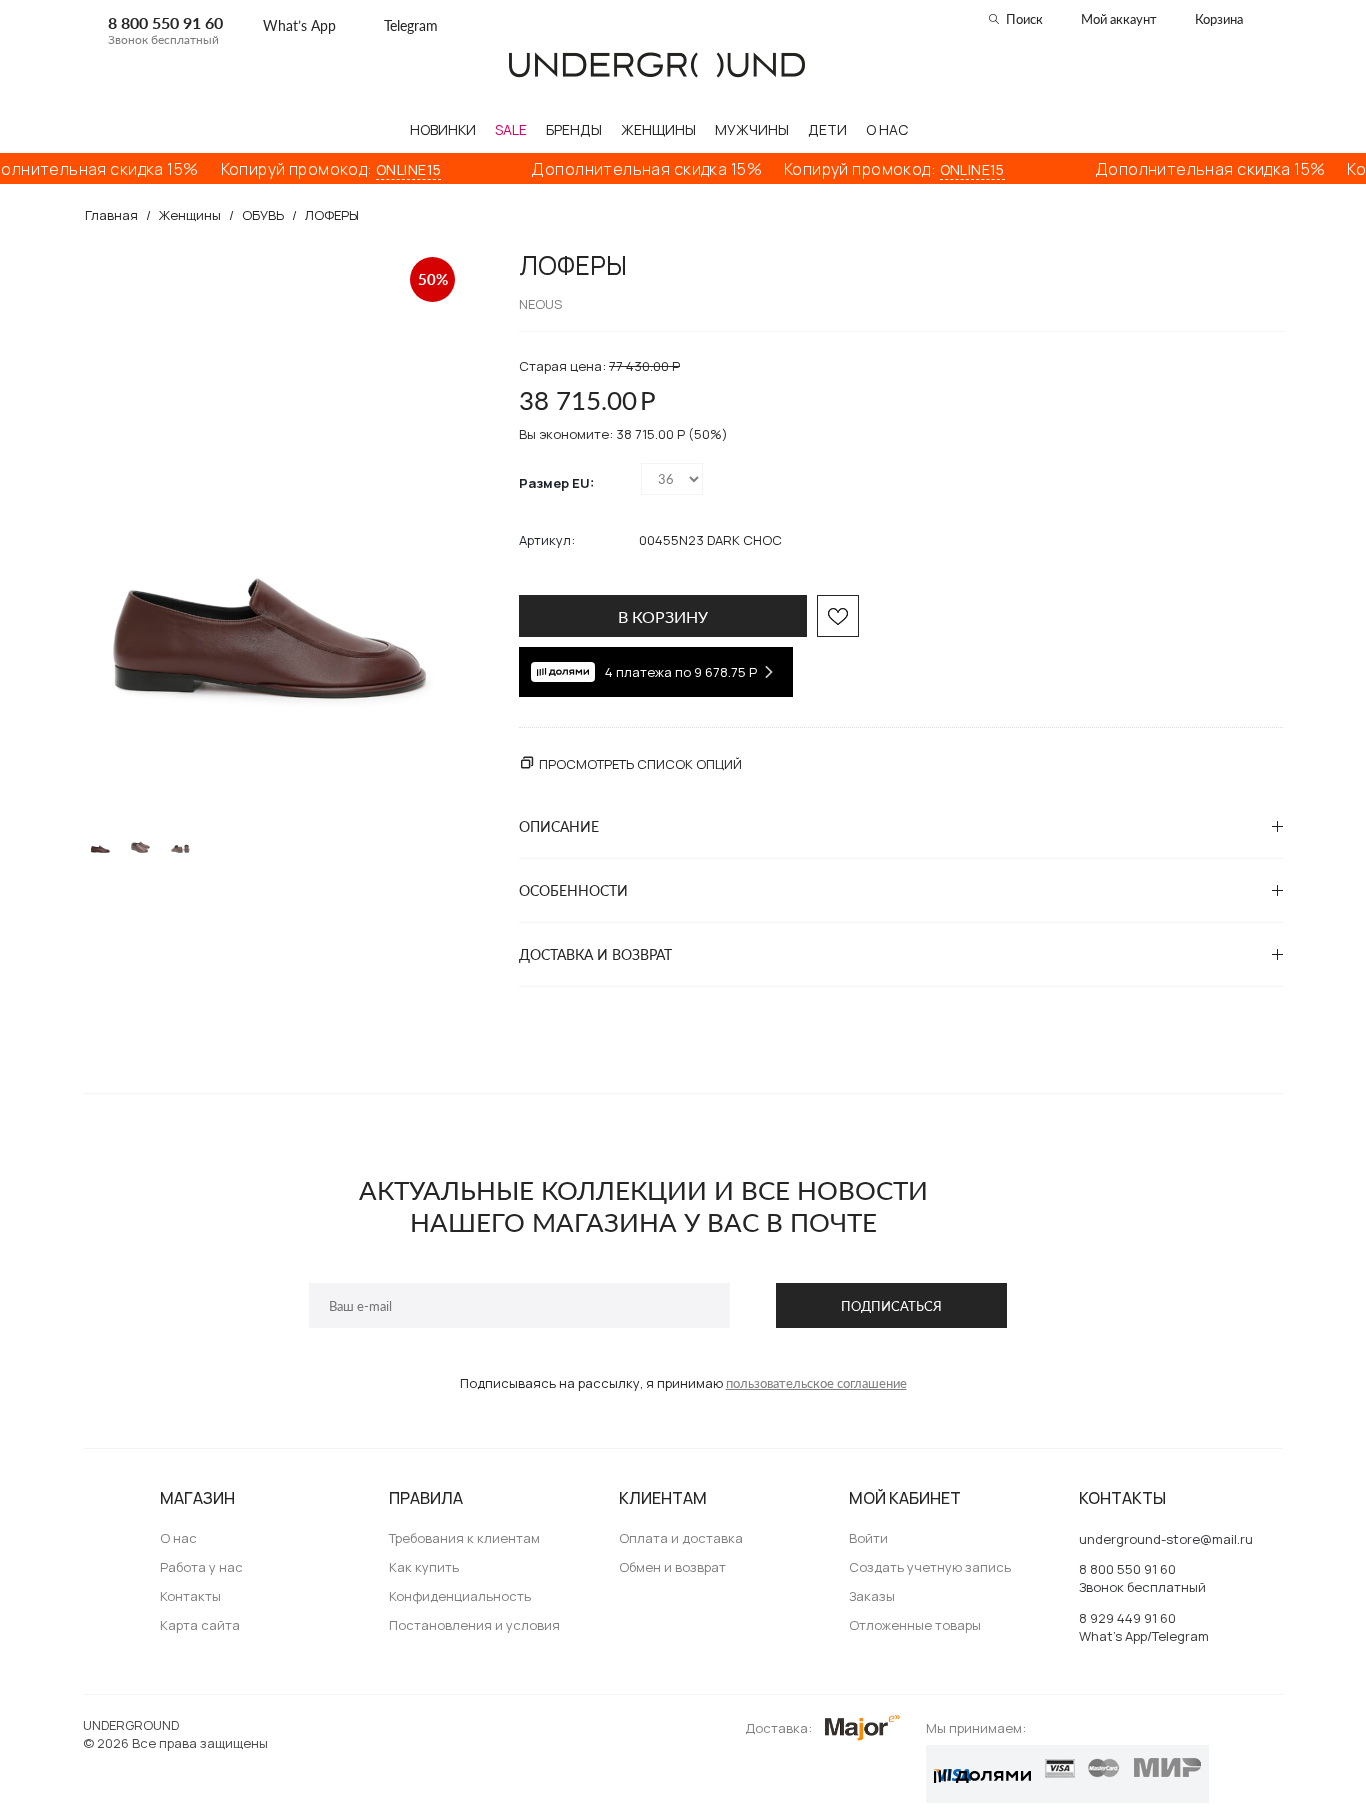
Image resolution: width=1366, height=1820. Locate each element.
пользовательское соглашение (816, 1383)
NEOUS (540, 304)
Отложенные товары (915, 1625)
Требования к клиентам (464, 1538)
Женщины (190, 215)
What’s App (299, 25)
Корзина (1219, 19)
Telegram (411, 25)
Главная (111, 215)
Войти (868, 1538)
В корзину (663, 616)
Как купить (424, 1567)
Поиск (1024, 19)
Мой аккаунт (1119, 19)
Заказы (872, 1596)
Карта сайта (200, 1625)
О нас (178, 1538)
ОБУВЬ (263, 215)
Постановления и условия (474, 1625)
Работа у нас (201, 1567)
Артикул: (547, 540)
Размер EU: (556, 483)
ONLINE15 (388, 169)
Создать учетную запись (930, 1567)
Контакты (190, 1596)
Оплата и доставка (681, 1538)
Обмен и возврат (672, 1567)
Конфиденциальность (460, 1596)
